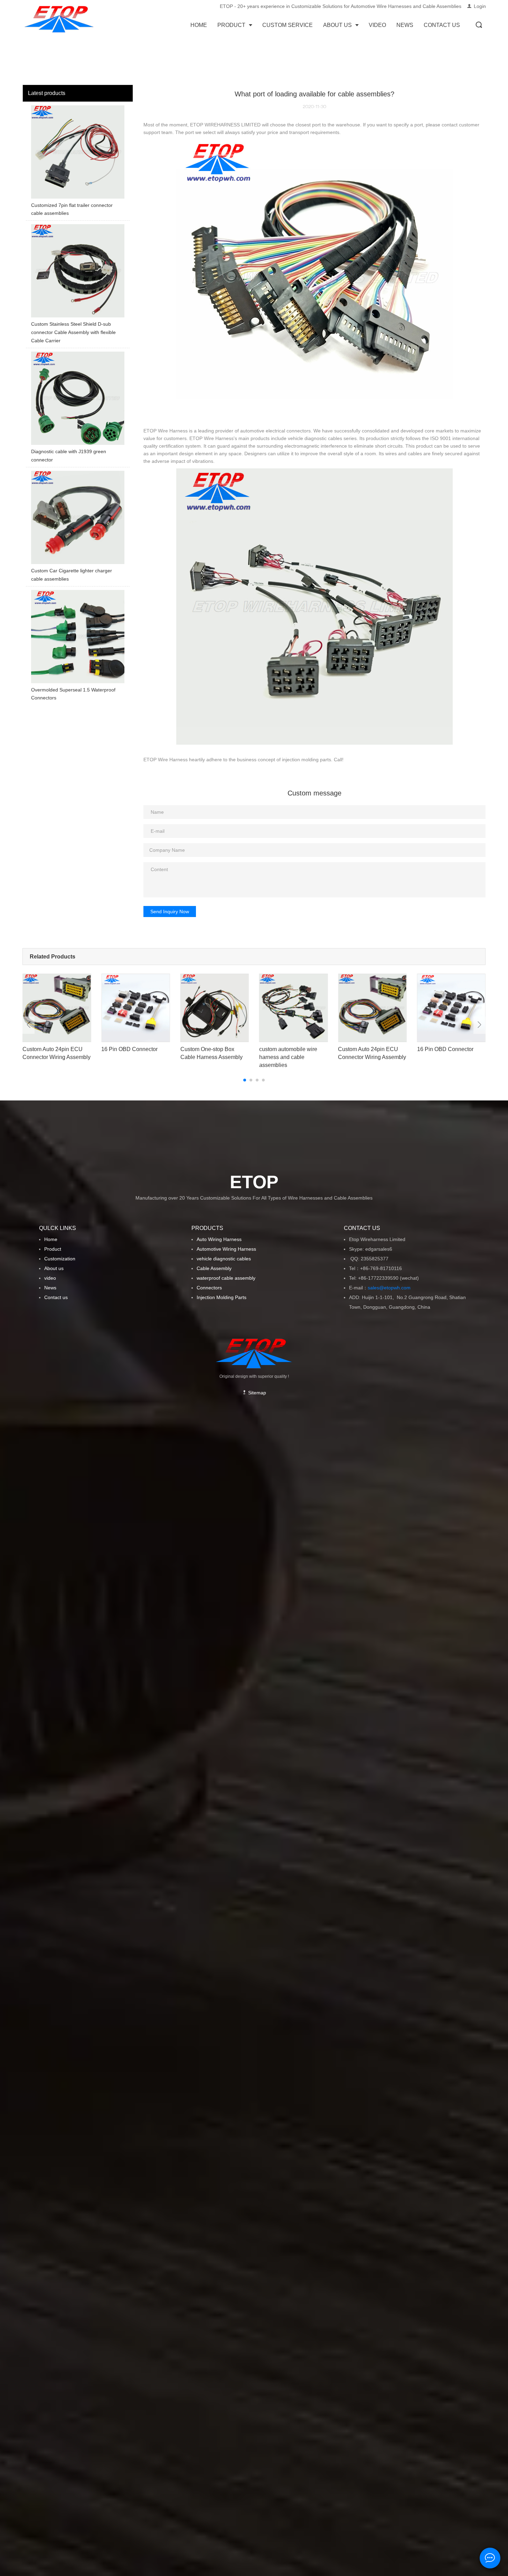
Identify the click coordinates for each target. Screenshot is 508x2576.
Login (480, 6)
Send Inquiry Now (170, 912)
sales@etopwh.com (391, 1288)
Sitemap (256, 1393)
